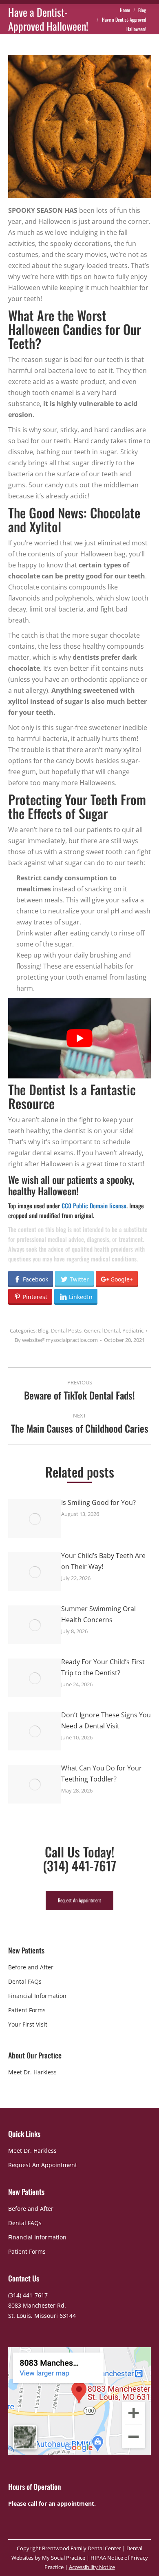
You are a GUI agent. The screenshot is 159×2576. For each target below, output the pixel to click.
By (56, 1340)
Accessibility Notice (92, 2567)
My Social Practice (63, 2558)
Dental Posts (66, 1330)
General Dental (102, 1330)
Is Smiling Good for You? (98, 1502)
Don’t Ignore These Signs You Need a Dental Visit (106, 1720)
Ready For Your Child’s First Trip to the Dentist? (103, 1667)
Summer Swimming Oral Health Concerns (98, 1614)
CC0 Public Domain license (94, 1205)
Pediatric (133, 1330)
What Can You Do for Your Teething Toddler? (102, 1774)
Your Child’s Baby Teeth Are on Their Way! (103, 1561)
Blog (43, 1330)
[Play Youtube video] (79, 1038)
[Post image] (35, 1519)
